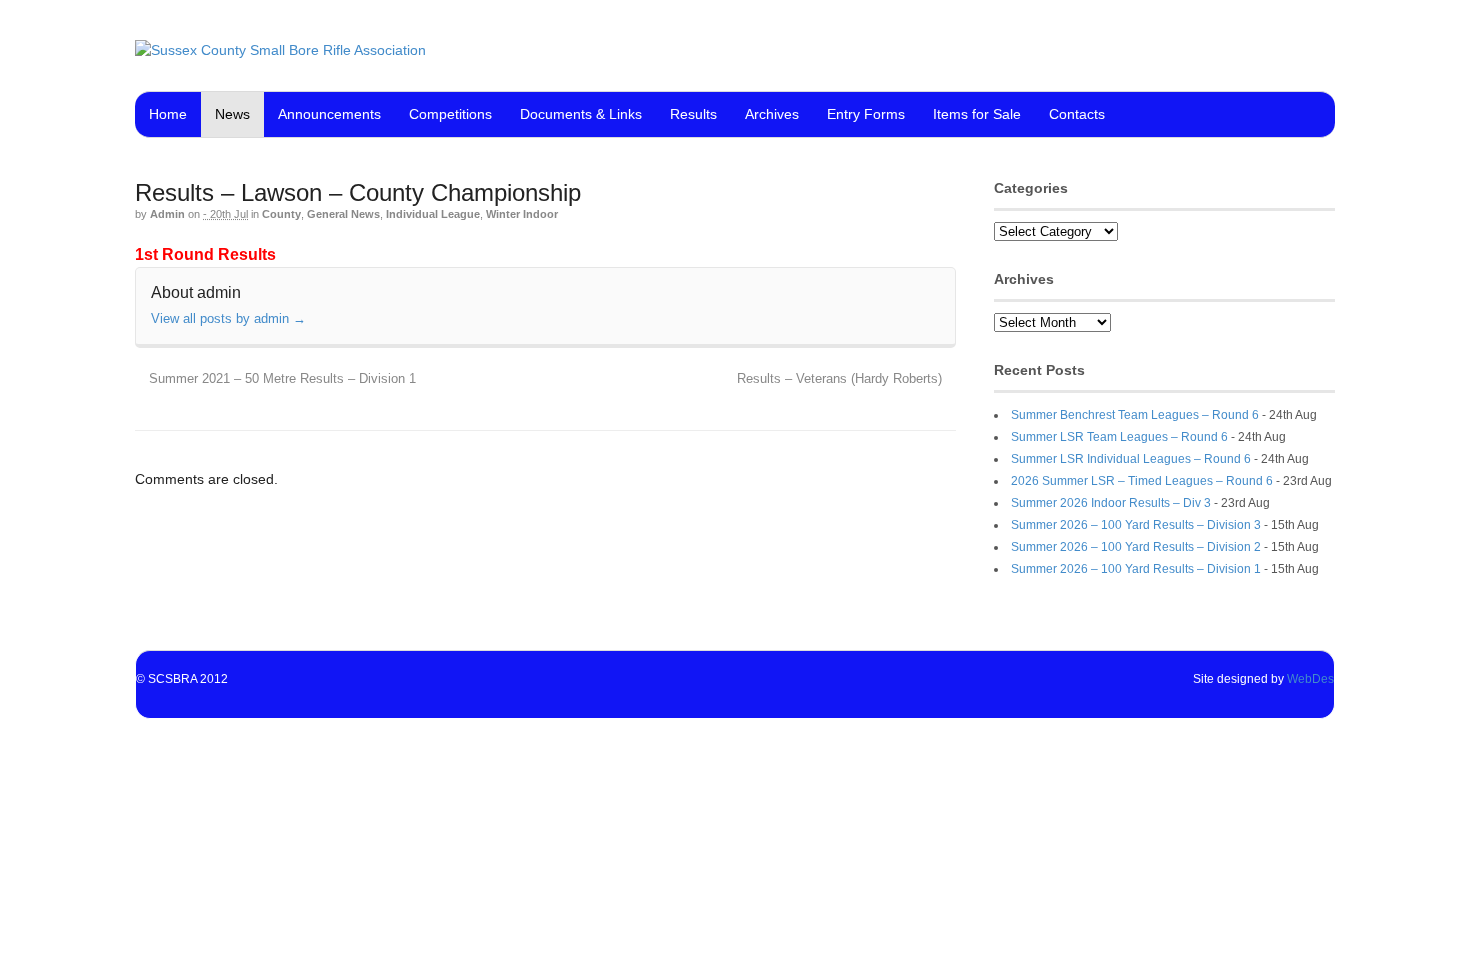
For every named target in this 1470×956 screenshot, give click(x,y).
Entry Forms (866, 114)
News (232, 114)
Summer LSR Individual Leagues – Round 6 (1131, 459)
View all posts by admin (228, 318)
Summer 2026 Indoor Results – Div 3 (1111, 503)
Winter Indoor (522, 214)
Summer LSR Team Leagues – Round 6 (1119, 437)
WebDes (1310, 679)
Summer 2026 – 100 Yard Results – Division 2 (1136, 547)
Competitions (450, 114)
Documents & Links (581, 114)
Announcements (329, 114)
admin (167, 214)
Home (168, 114)
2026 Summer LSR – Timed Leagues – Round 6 (1142, 481)
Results (693, 114)
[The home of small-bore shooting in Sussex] (280, 50)
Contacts (1077, 114)
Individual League (433, 214)
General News (343, 214)
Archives (772, 114)
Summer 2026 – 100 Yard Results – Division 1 (1136, 569)
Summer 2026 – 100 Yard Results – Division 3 (1136, 525)
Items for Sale (977, 114)
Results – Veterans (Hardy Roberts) (841, 379)
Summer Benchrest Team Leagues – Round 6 (1135, 415)
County (281, 214)
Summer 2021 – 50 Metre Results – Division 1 (280, 379)
